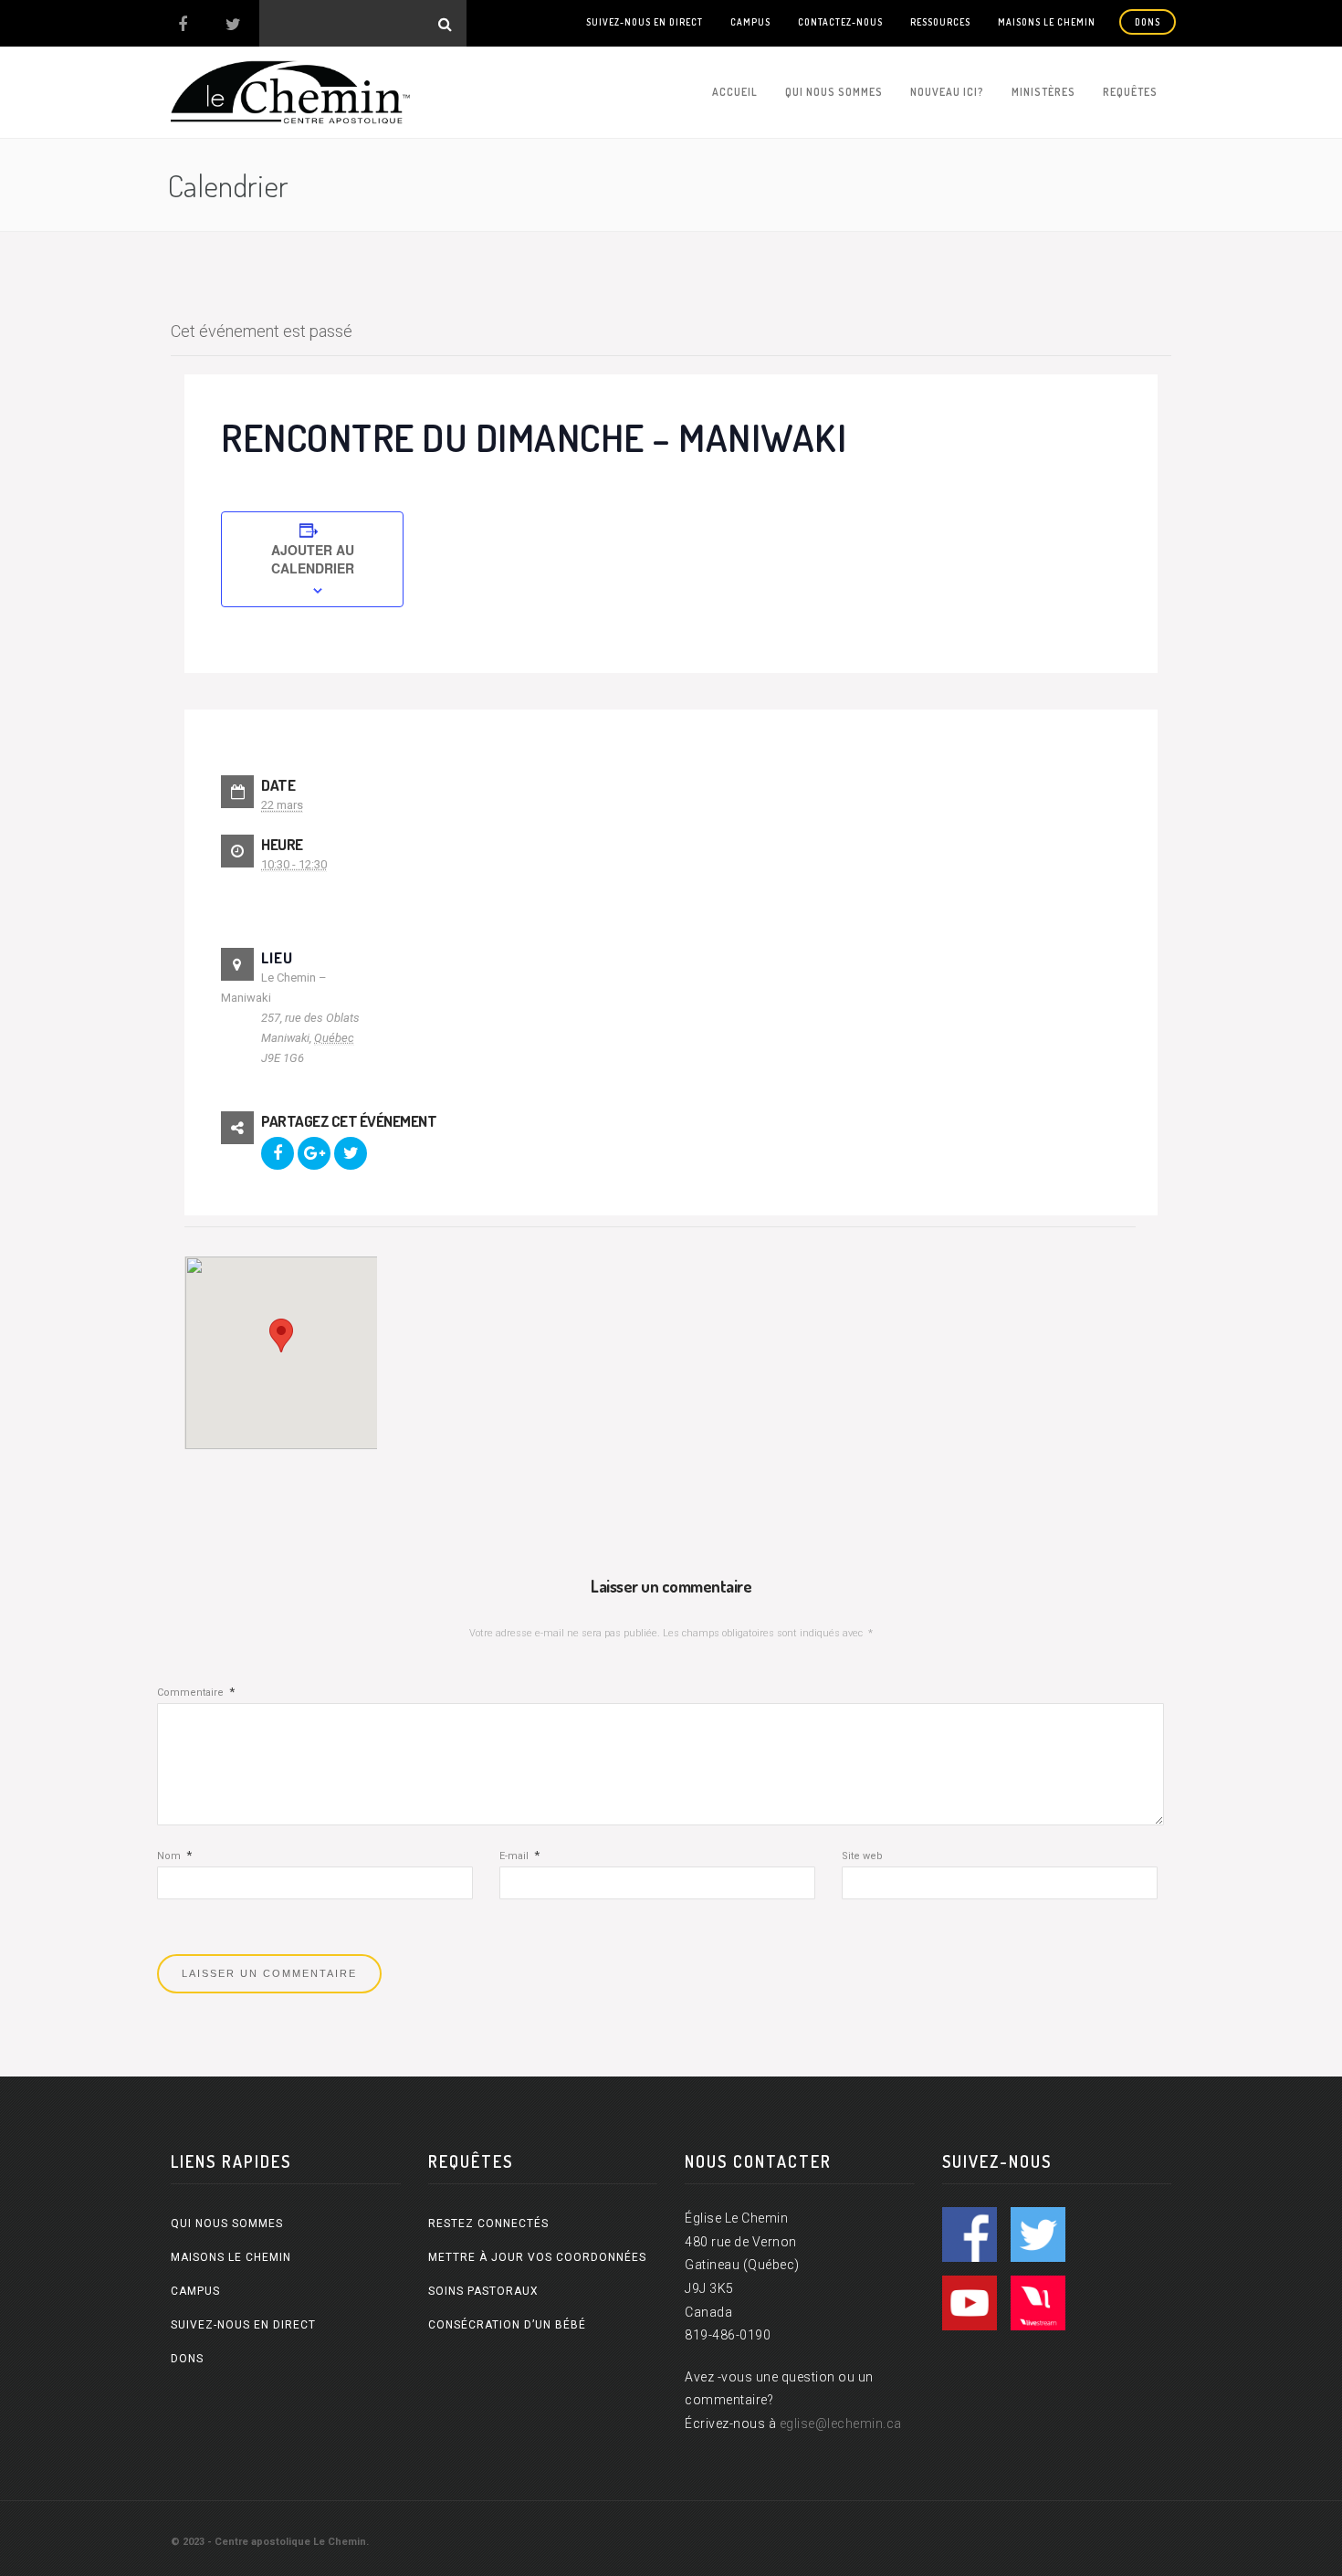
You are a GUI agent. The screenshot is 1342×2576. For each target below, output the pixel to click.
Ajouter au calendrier (313, 559)
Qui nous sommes (834, 92)
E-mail (519, 1856)
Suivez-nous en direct (645, 22)
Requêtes (1130, 92)
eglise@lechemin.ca (841, 2424)
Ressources (940, 22)
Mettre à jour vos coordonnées (537, 2257)
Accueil (735, 92)
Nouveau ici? (947, 92)
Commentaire (196, 1693)
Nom (174, 1856)
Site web (862, 1856)
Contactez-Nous (840, 22)
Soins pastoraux (483, 2291)
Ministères (1043, 92)
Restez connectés (488, 2224)
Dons (1148, 22)
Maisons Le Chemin (1047, 22)
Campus (750, 22)
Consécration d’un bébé (507, 2325)
